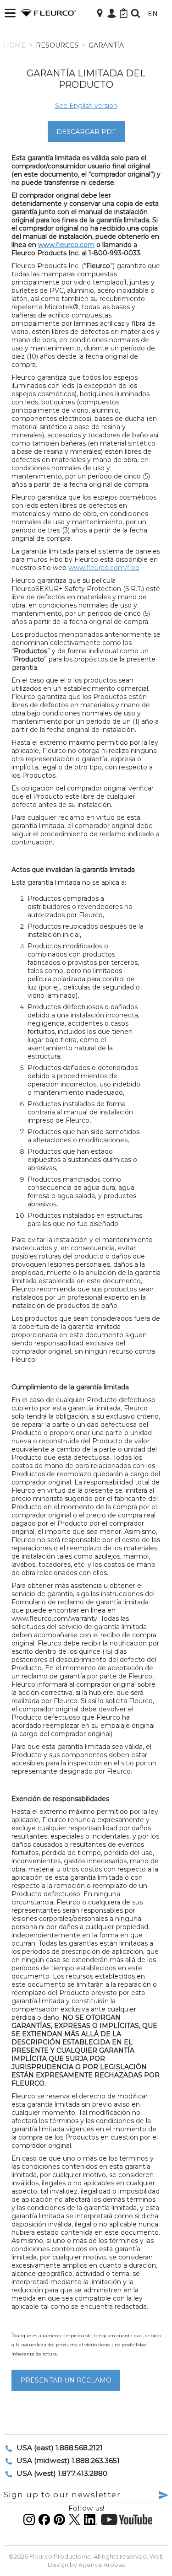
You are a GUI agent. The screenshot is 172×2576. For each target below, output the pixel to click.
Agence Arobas (102, 2565)
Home (15, 45)
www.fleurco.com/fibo (104, 568)
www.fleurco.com (66, 245)
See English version (86, 106)
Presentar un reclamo (66, 2380)
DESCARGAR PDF (86, 132)
